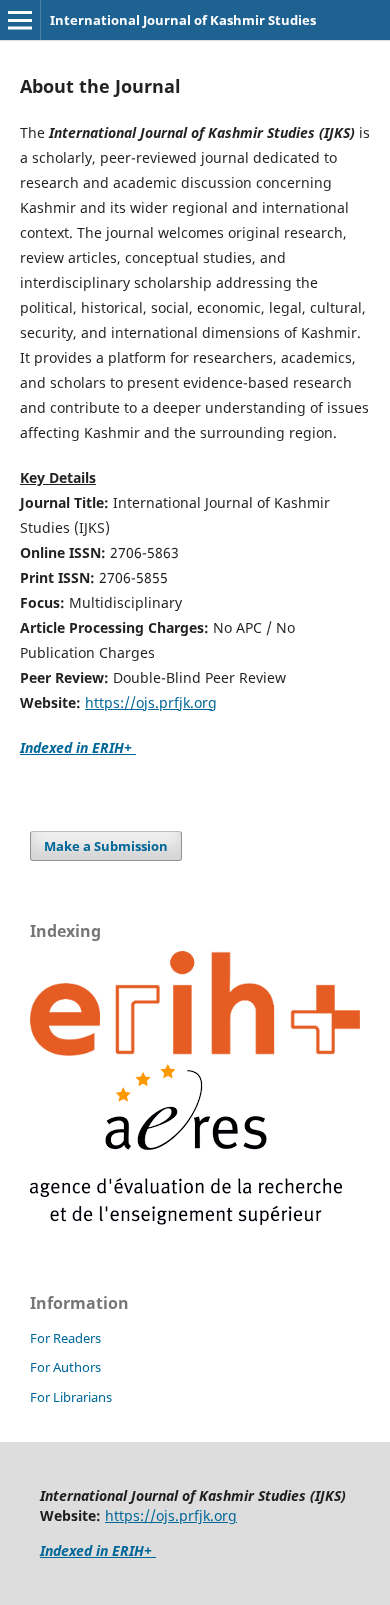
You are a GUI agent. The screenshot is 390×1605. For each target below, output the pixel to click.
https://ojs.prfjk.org (151, 702)
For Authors (65, 1367)
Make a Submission (106, 846)
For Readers (65, 1338)
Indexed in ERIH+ (78, 747)
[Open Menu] (20, 20)
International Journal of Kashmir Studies (183, 20)
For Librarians (71, 1397)
